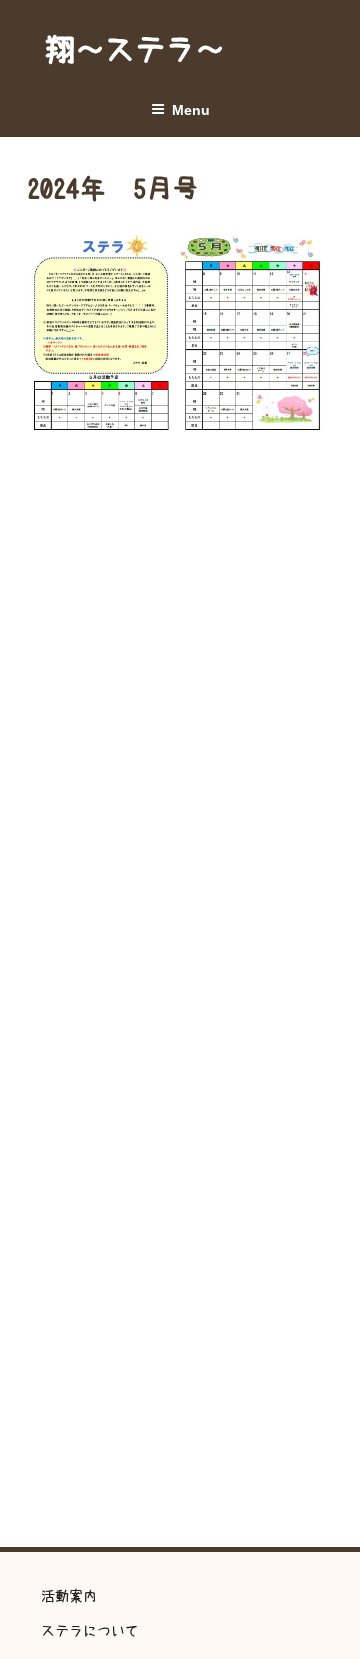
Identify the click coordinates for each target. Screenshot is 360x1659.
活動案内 (69, 1596)
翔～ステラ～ (135, 49)
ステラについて (90, 1631)
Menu (191, 110)
